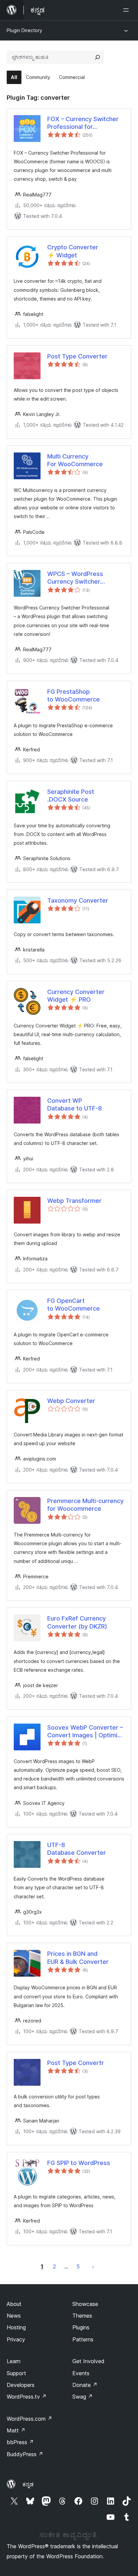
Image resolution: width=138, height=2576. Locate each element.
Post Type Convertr (76, 2063)
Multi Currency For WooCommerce (75, 460)
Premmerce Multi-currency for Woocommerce (85, 1505)
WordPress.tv (27, 2397)
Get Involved (88, 2361)
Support (16, 2373)
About (14, 2304)
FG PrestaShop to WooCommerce (74, 695)
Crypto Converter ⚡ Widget (73, 251)
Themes (82, 2316)
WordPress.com (29, 2419)
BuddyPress (25, 2454)
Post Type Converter (77, 356)
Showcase (85, 2304)
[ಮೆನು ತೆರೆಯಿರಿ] (127, 10)
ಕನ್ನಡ (28, 2484)
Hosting (16, 2327)
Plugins (81, 2327)
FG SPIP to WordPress (79, 2163)
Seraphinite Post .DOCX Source (71, 796)
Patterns (83, 2339)
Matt (16, 2430)
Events (81, 2373)
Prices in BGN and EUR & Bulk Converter (78, 1958)
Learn (14, 2361)
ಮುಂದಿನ (93, 2266)
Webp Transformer (74, 1201)
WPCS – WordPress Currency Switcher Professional (75, 578)
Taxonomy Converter (78, 900)
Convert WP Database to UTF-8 (75, 1104)
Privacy (16, 2339)
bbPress (20, 2442)
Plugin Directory (24, 30)
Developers (21, 2385)
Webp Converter (71, 1401)
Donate (85, 2385)
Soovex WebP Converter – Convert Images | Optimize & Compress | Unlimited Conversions (86, 1732)
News (14, 2316)
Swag (83, 2397)
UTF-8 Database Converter (77, 1849)
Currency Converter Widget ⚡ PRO (76, 996)
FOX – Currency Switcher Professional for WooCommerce (83, 123)
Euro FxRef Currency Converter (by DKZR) (77, 1622)
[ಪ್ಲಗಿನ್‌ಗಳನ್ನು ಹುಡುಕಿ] (97, 57)
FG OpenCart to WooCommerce (74, 1305)
